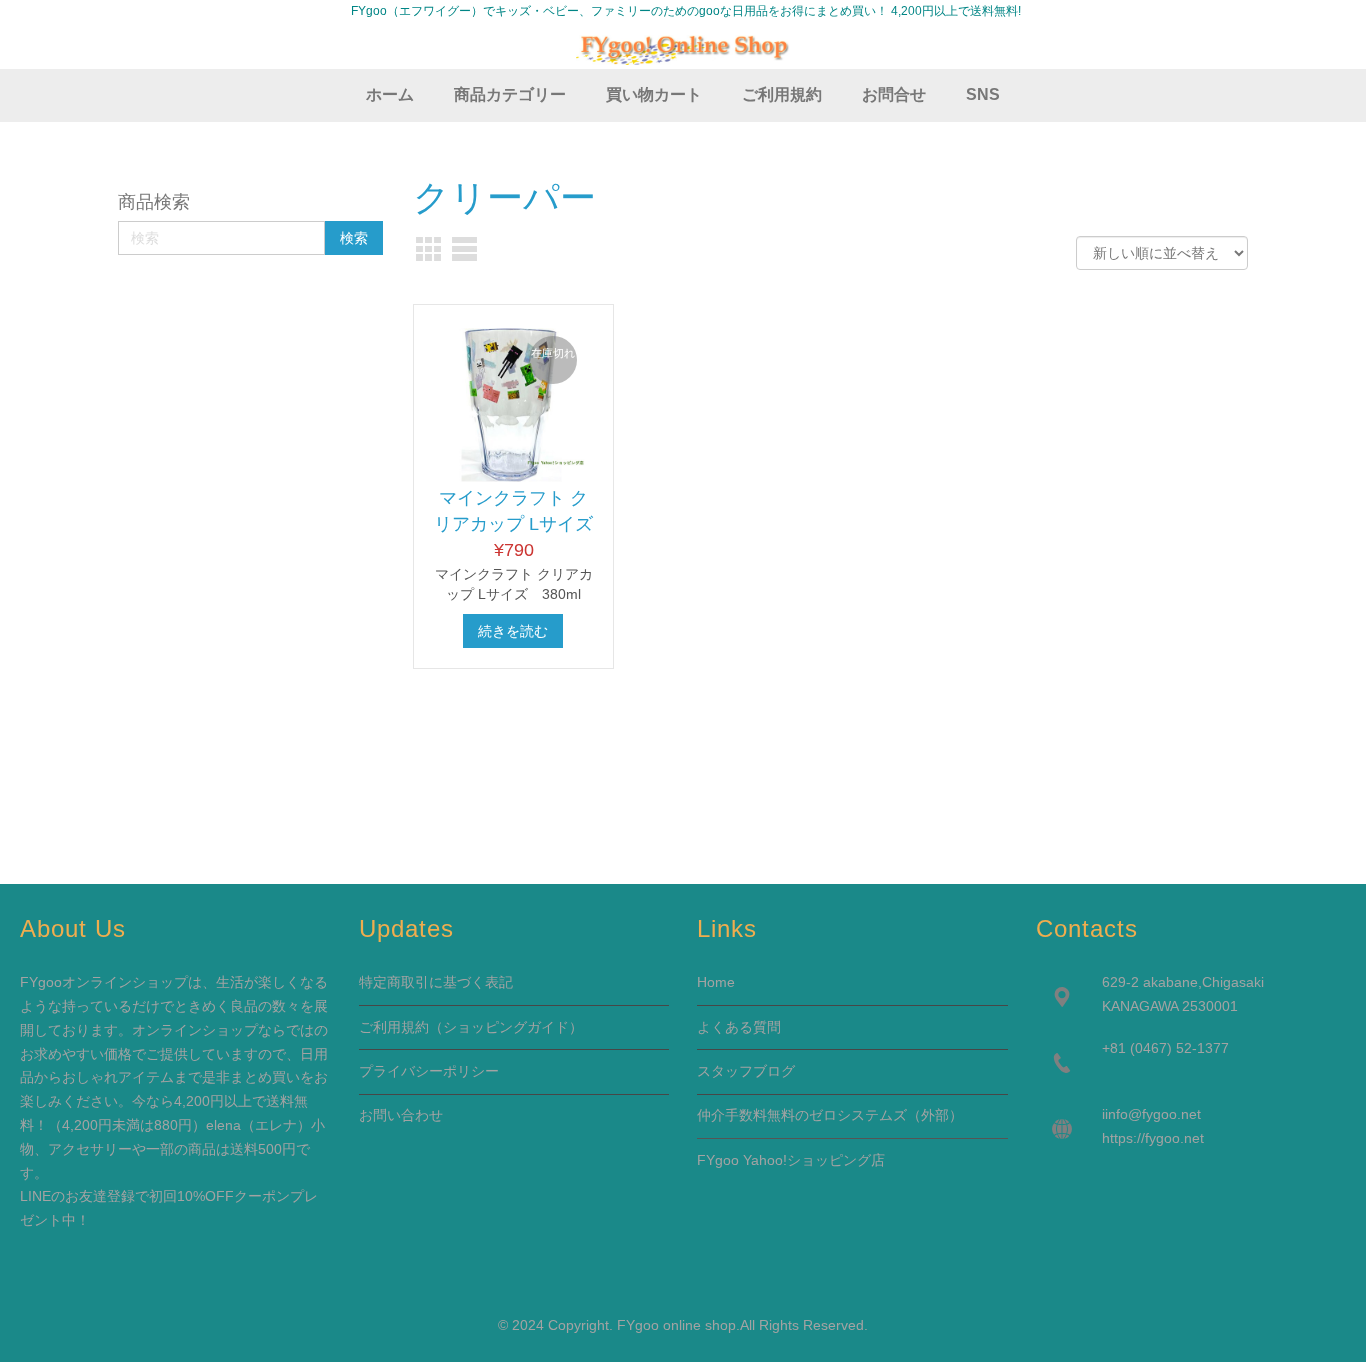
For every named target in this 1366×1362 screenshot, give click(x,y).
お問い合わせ (401, 1115)
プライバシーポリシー (429, 1071)
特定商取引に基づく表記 (436, 982)
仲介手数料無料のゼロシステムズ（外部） (830, 1115)
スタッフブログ (746, 1071)
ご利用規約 (394, 1027)
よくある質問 (739, 1027)
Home (716, 982)
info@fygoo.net (1153, 1114)
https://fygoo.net (1153, 1138)
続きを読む (513, 631)
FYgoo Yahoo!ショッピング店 (791, 1160)
